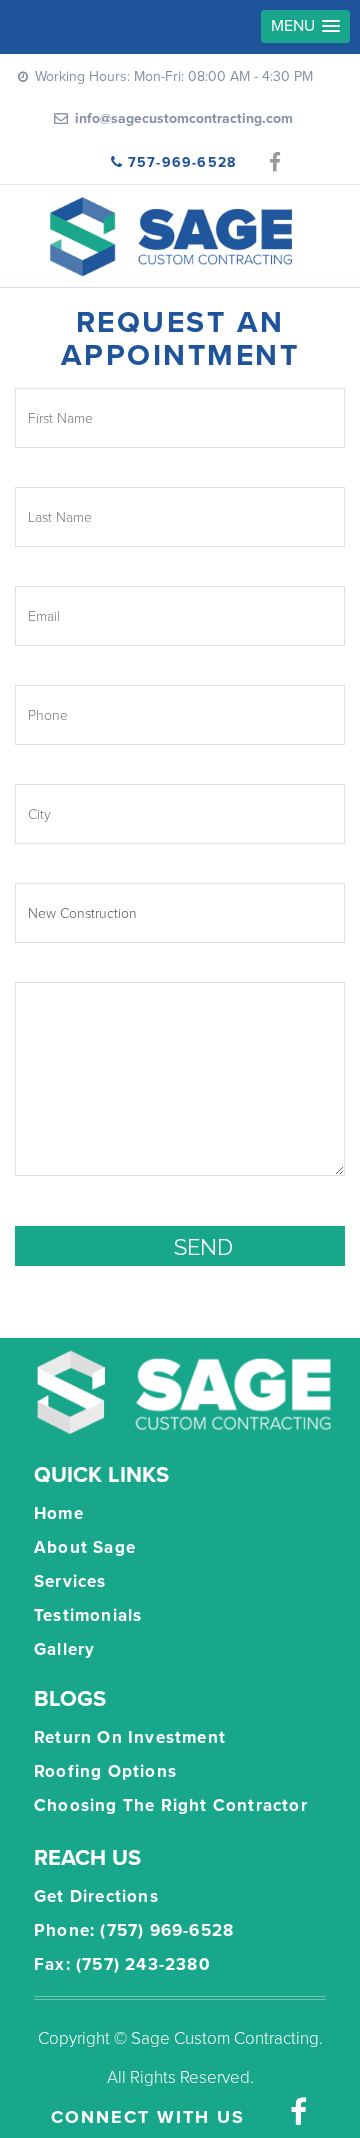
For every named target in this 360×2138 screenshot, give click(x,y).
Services (70, 1581)
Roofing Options (105, 1771)
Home (59, 1513)
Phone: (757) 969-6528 (134, 1930)
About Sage (85, 1547)
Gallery (64, 1649)
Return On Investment (130, 1737)
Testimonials (88, 1615)
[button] (305, 26)
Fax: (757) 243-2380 (122, 1964)
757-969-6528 (182, 162)
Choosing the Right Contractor (171, 1805)
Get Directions (96, 1896)
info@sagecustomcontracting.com (184, 118)
